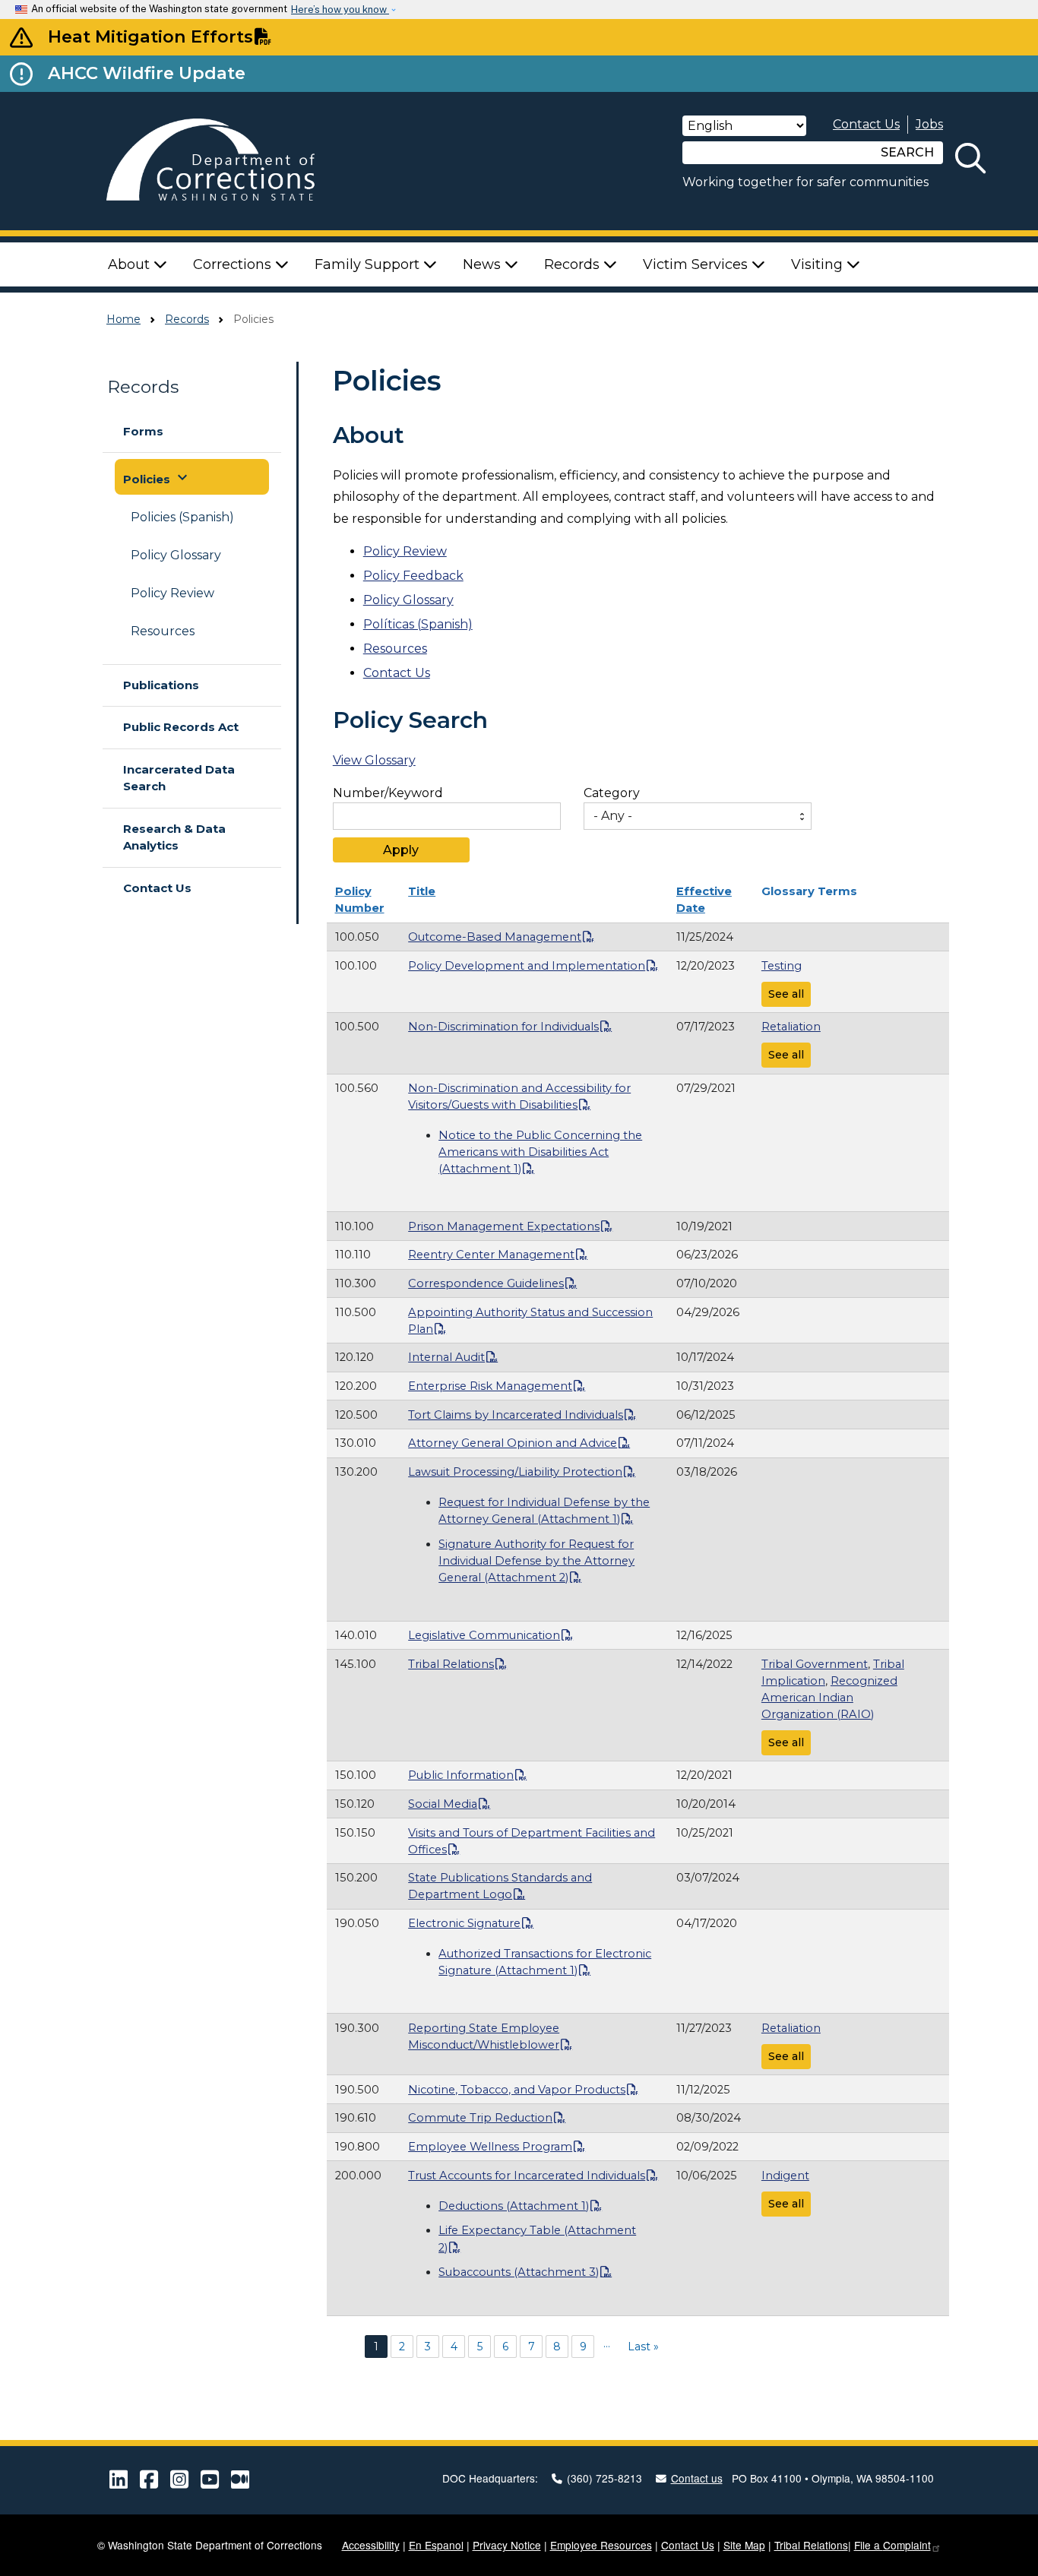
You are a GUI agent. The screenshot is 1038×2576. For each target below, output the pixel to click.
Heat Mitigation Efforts (150, 36)
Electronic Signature (464, 1923)
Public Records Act (181, 727)
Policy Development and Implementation (527, 966)
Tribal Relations (451, 1664)
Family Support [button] (369, 264)
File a (892, 2545)
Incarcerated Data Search (179, 778)
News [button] (484, 264)
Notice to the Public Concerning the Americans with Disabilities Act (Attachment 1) (540, 1152)
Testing (782, 966)
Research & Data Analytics (174, 837)
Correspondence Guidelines (486, 1283)
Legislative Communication (484, 1635)
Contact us (697, 2478)
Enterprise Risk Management (490, 1386)
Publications (161, 685)
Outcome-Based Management (495, 937)
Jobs (929, 124)
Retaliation (791, 1027)
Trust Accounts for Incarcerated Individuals (527, 2176)
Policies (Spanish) (182, 517)
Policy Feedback (413, 576)
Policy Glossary (176, 555)
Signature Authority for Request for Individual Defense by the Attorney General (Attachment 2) (536, 1561)
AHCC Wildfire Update (147, 73)
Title (422, 891)
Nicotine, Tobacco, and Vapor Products (517, 2090)
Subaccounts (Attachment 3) (519, 2272)
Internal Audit (446, 1357)
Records (187, 319)
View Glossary (374, 760)
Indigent (785, 2176)
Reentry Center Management (491, 1255)
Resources (163, 631)
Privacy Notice (507, 2545)
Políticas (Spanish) (418, 624)
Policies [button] (157, 477)
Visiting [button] (819, 264)
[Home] (227, 161)
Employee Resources (601, 2545)
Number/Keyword (388, 793)
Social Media (443, 1804)
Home (123, 319)
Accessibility (371, 2545)
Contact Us (866, 124)
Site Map (744, 2545)
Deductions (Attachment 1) (514, 2206)
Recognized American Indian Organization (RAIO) (829, 1698)
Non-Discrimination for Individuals (503, 1027)
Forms (143, 431)
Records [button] (574, 264)
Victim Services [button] (697, 264)
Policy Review (172, 593)
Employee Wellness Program (490, 2147)
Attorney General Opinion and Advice (513, 1443)
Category (612, 793)
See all (786, 994)
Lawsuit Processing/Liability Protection (515, 1472)
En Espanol (436, 2545)
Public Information (461, 1775)
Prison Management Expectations (504, 1226)
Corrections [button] (234, 264)
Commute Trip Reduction (480, 2118)
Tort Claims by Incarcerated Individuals (516, 1415)
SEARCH (907, 152)
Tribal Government (815, 1664)
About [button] (131, 264)
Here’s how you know (340, 9)
